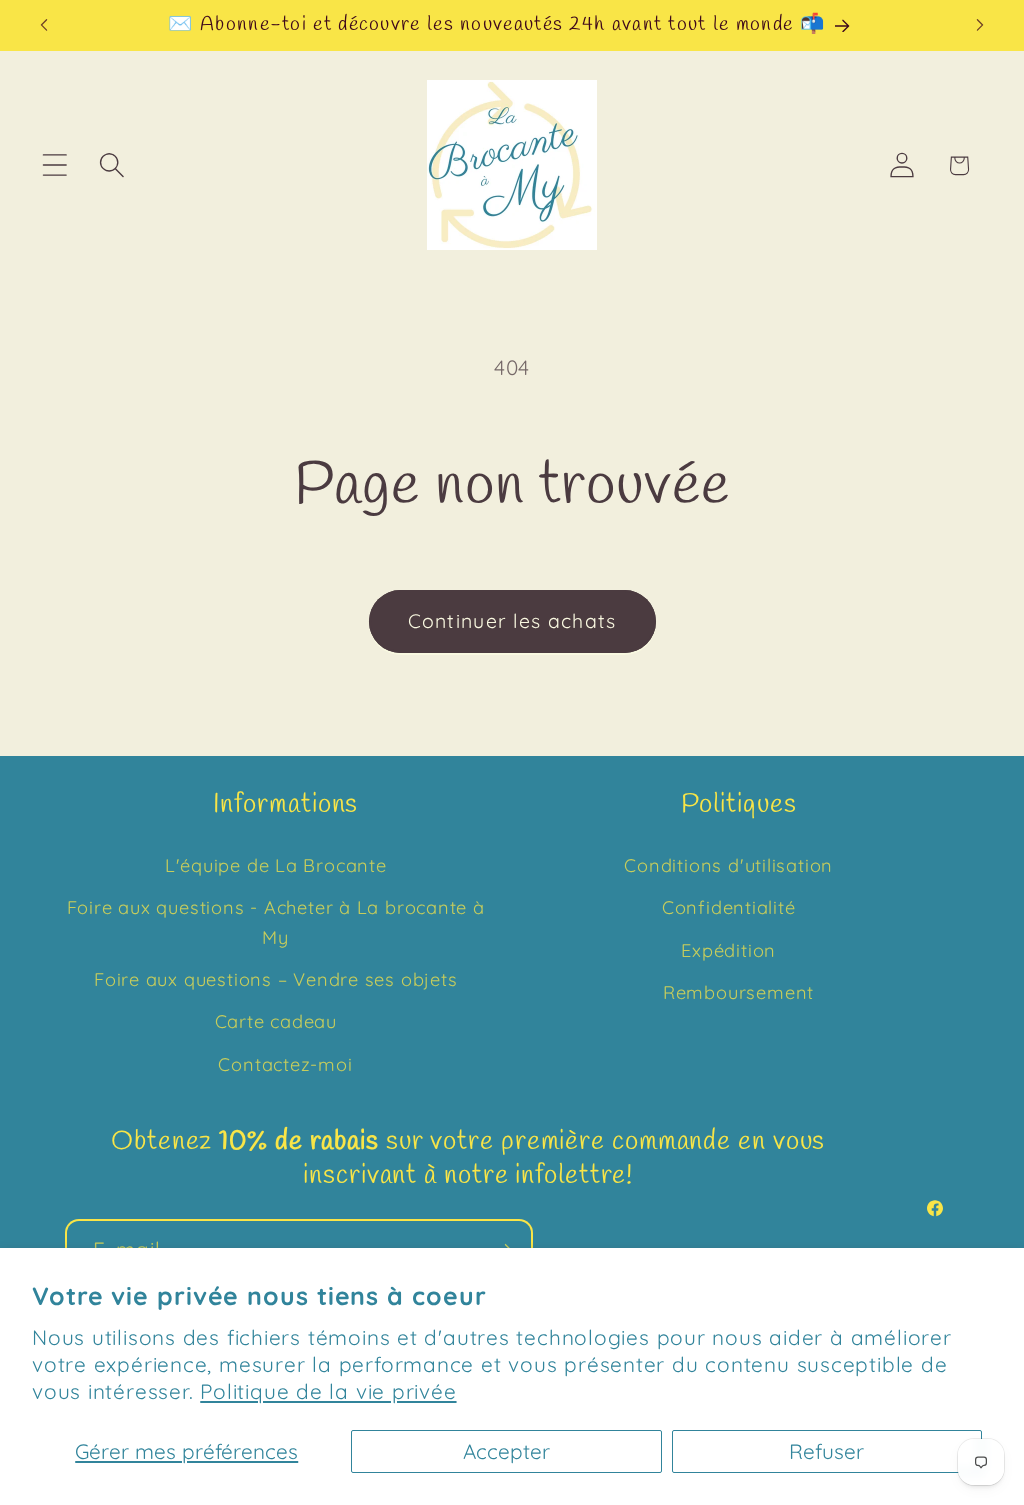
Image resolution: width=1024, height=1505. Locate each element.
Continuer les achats (512, 620)
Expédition (728, 950)
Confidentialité (729, 907)
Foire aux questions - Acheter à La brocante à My (276, 922)
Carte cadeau (276, 1021)
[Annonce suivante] (980, 25)
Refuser (826, 1451)
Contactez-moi (285, 1064)
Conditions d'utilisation (728, 865)
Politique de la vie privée (328, 1391)
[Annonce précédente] (44, 25)
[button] (54, 165)
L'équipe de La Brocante (276, 865)
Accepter (506, 1451)
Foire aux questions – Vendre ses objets (275, 979)
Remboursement (738, 992)
